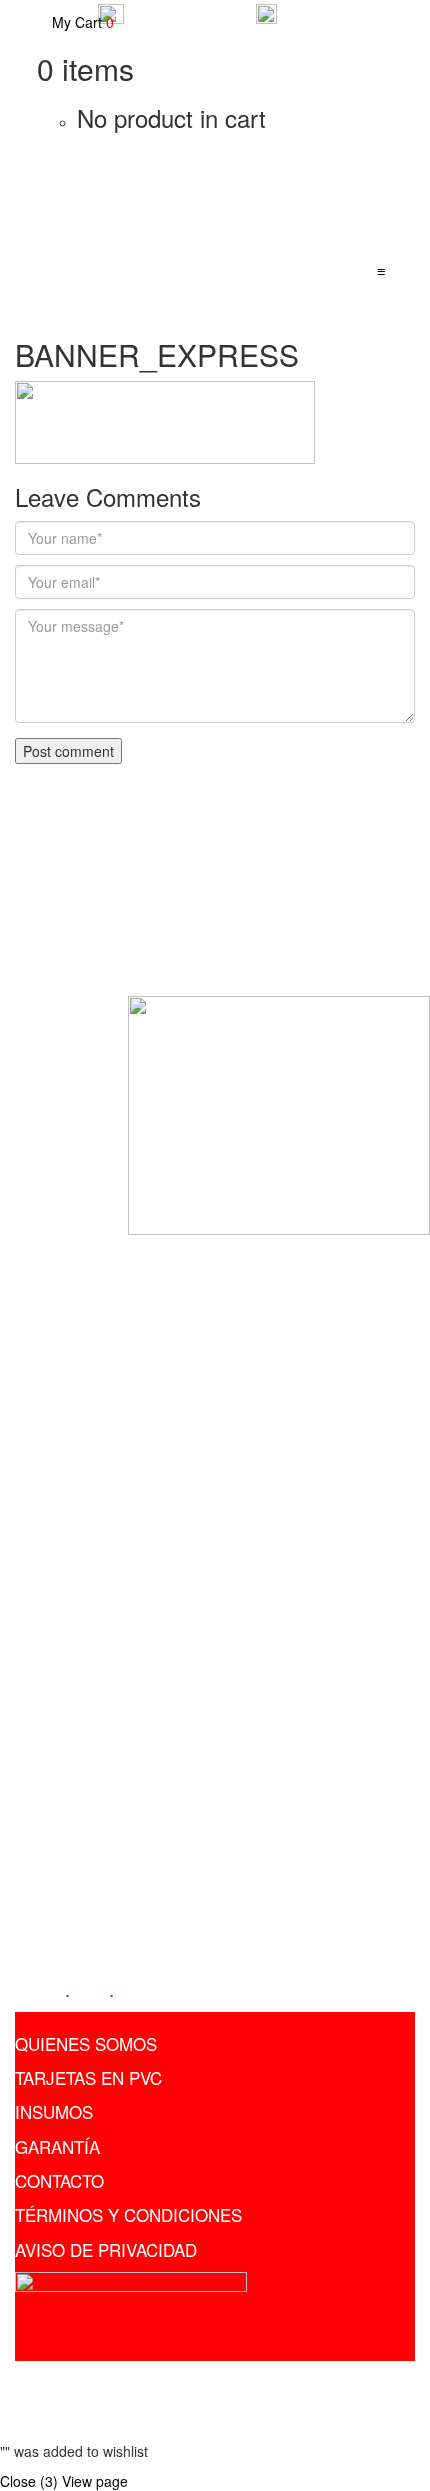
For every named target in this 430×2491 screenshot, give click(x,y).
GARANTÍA (57, 2146)
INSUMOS (54, 2111)
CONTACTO (59, 2180)
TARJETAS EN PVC (88, 2077)
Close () (29, 2481)
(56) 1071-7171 (79, 1662)
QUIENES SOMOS (86, 2043)
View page (95, 2481)
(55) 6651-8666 (79, 1632)
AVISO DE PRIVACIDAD (106, 2249)
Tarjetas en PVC (164, 2381)
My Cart (81, 22)
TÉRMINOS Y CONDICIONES (128, 2214)
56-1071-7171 (335, 11)
